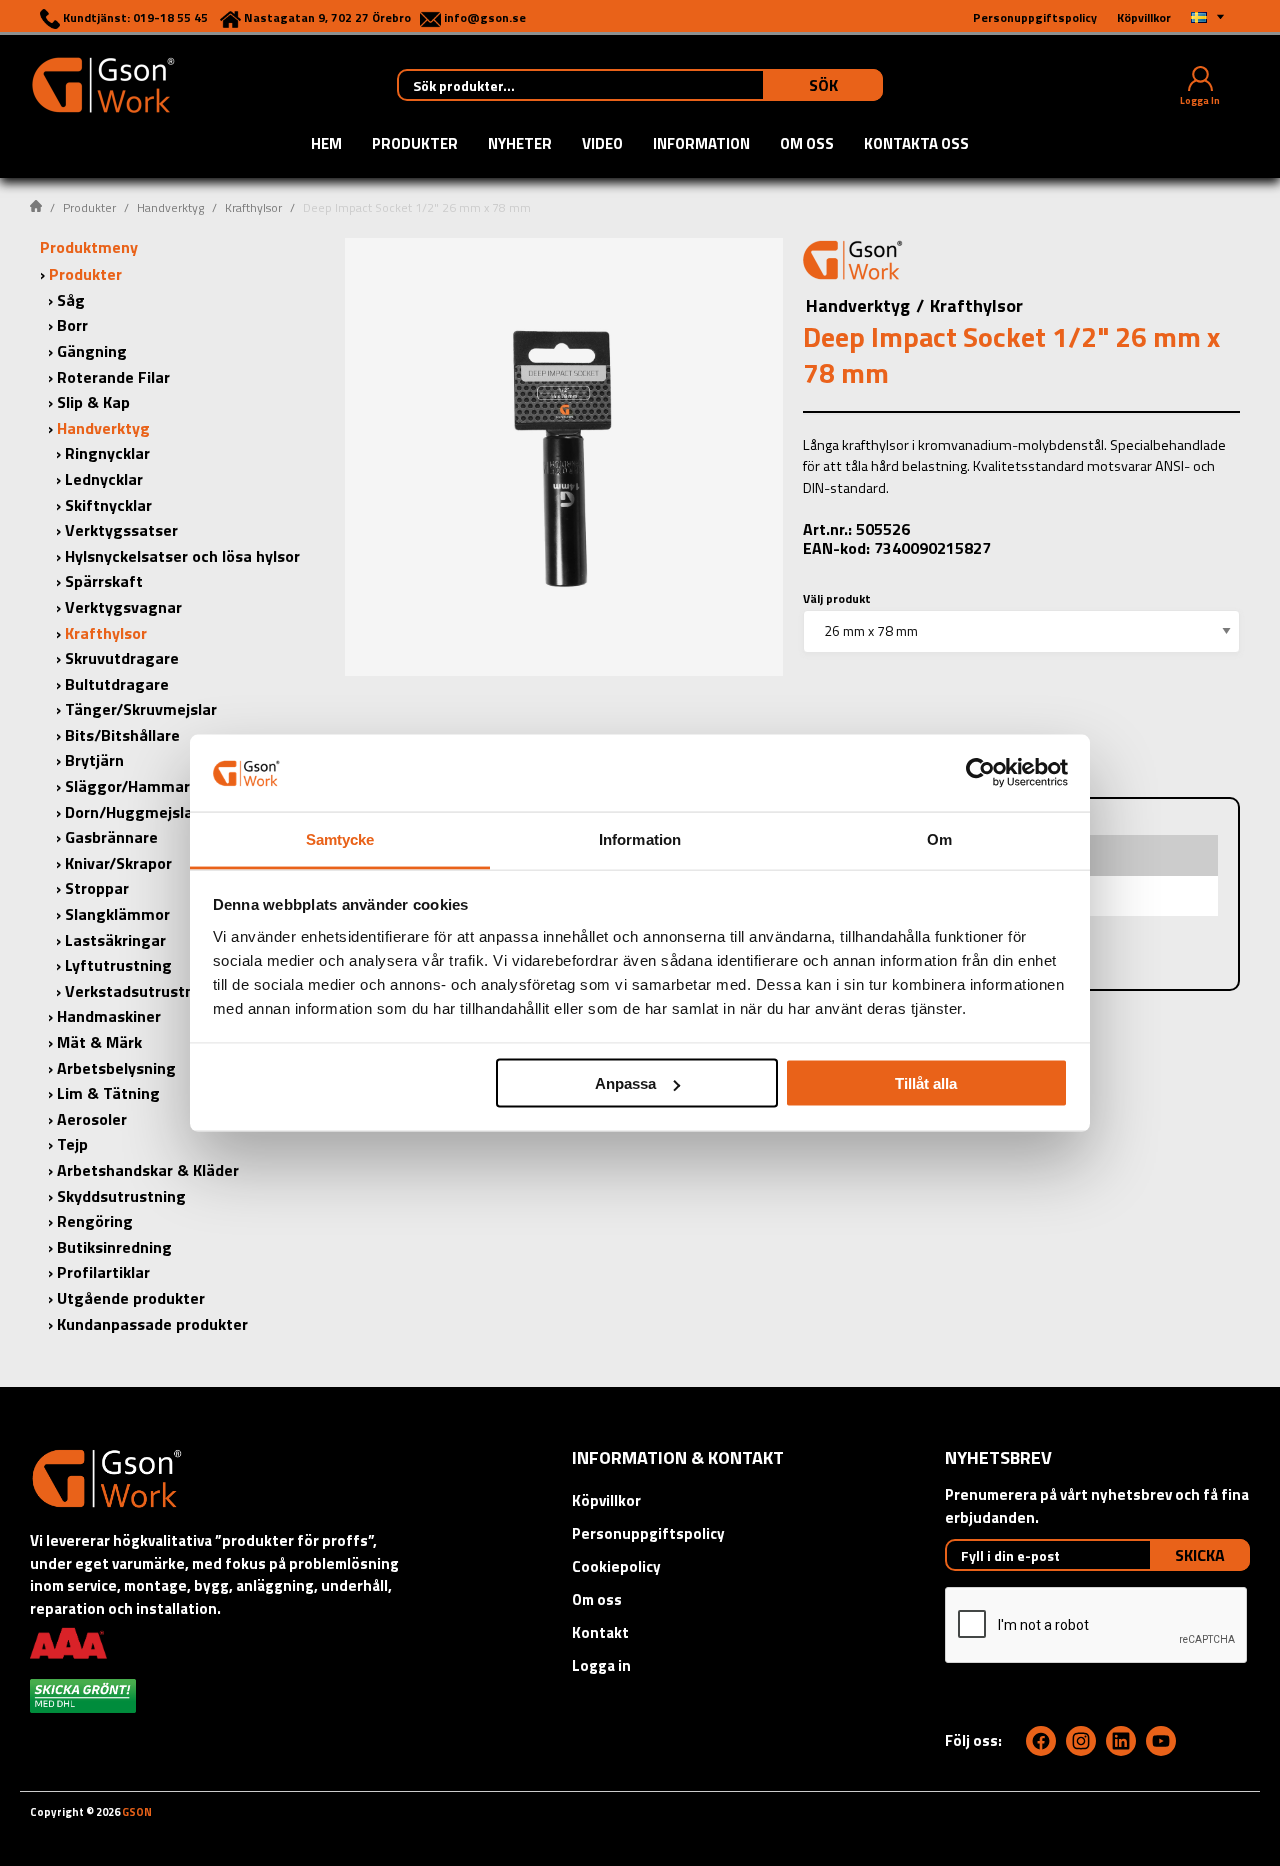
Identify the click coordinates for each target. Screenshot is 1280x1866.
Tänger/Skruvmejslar (141, 709)
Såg (71, 300)
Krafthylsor (253, 207)
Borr (72, 325)
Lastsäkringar (115, 940)
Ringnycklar (107, 453)
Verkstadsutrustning (141, 991)
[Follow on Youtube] (1161, 1741)
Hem (326, 145)
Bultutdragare (117, 684)
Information (701, 145)
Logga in (601, 1665)
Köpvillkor (606, 1500)
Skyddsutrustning (121, 1196)
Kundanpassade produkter (152, 1324)
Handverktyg (170, 207)
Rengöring (95, 1221)
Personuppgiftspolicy (648, 1533)
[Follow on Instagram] (1081, 1741)
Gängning (92, 351)
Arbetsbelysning (116, 1068)
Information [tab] (640, 838)
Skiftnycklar (108, 505)
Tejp (72, 1144)
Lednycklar (104, 479)
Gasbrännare (111, 837)
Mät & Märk (99, 1042)
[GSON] (103, 83)
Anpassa (625, 1083)
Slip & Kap (93, 402)
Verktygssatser (121, 530)
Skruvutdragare (122, 658)
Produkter (415, 145)
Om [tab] (939, 838)
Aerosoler (92, 1119)
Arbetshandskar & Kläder (148, 1170)
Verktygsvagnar (123, 607)
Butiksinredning (114, 1247)
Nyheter (520, 145)
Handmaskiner (109, 1016)
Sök (823, 85)
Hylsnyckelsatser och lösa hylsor (182, 556)
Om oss (807, 145)
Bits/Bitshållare (122, 735)
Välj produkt (837, 598)
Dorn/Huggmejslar (132, 812)
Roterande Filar (113, 377)
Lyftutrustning (118, 965)
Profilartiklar (103, 1272)
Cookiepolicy (616, 1566)
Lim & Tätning (108, 1093)
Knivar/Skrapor (118, 863)
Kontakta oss (916, 145)
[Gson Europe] (853, 263)
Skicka (1200, 1555)
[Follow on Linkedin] (1121, 1741)
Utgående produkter (131, 1298)
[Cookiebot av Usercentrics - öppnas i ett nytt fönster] (980, 773)
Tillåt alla (926, 1083)
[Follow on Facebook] (1041, 1741)
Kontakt (600, 1632)
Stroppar (97, 888)
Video (602, 145)
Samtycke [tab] (340, 838)
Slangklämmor (117, 914)
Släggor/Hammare (132, 786)
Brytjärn (94, 760)
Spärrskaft (104, 581)
